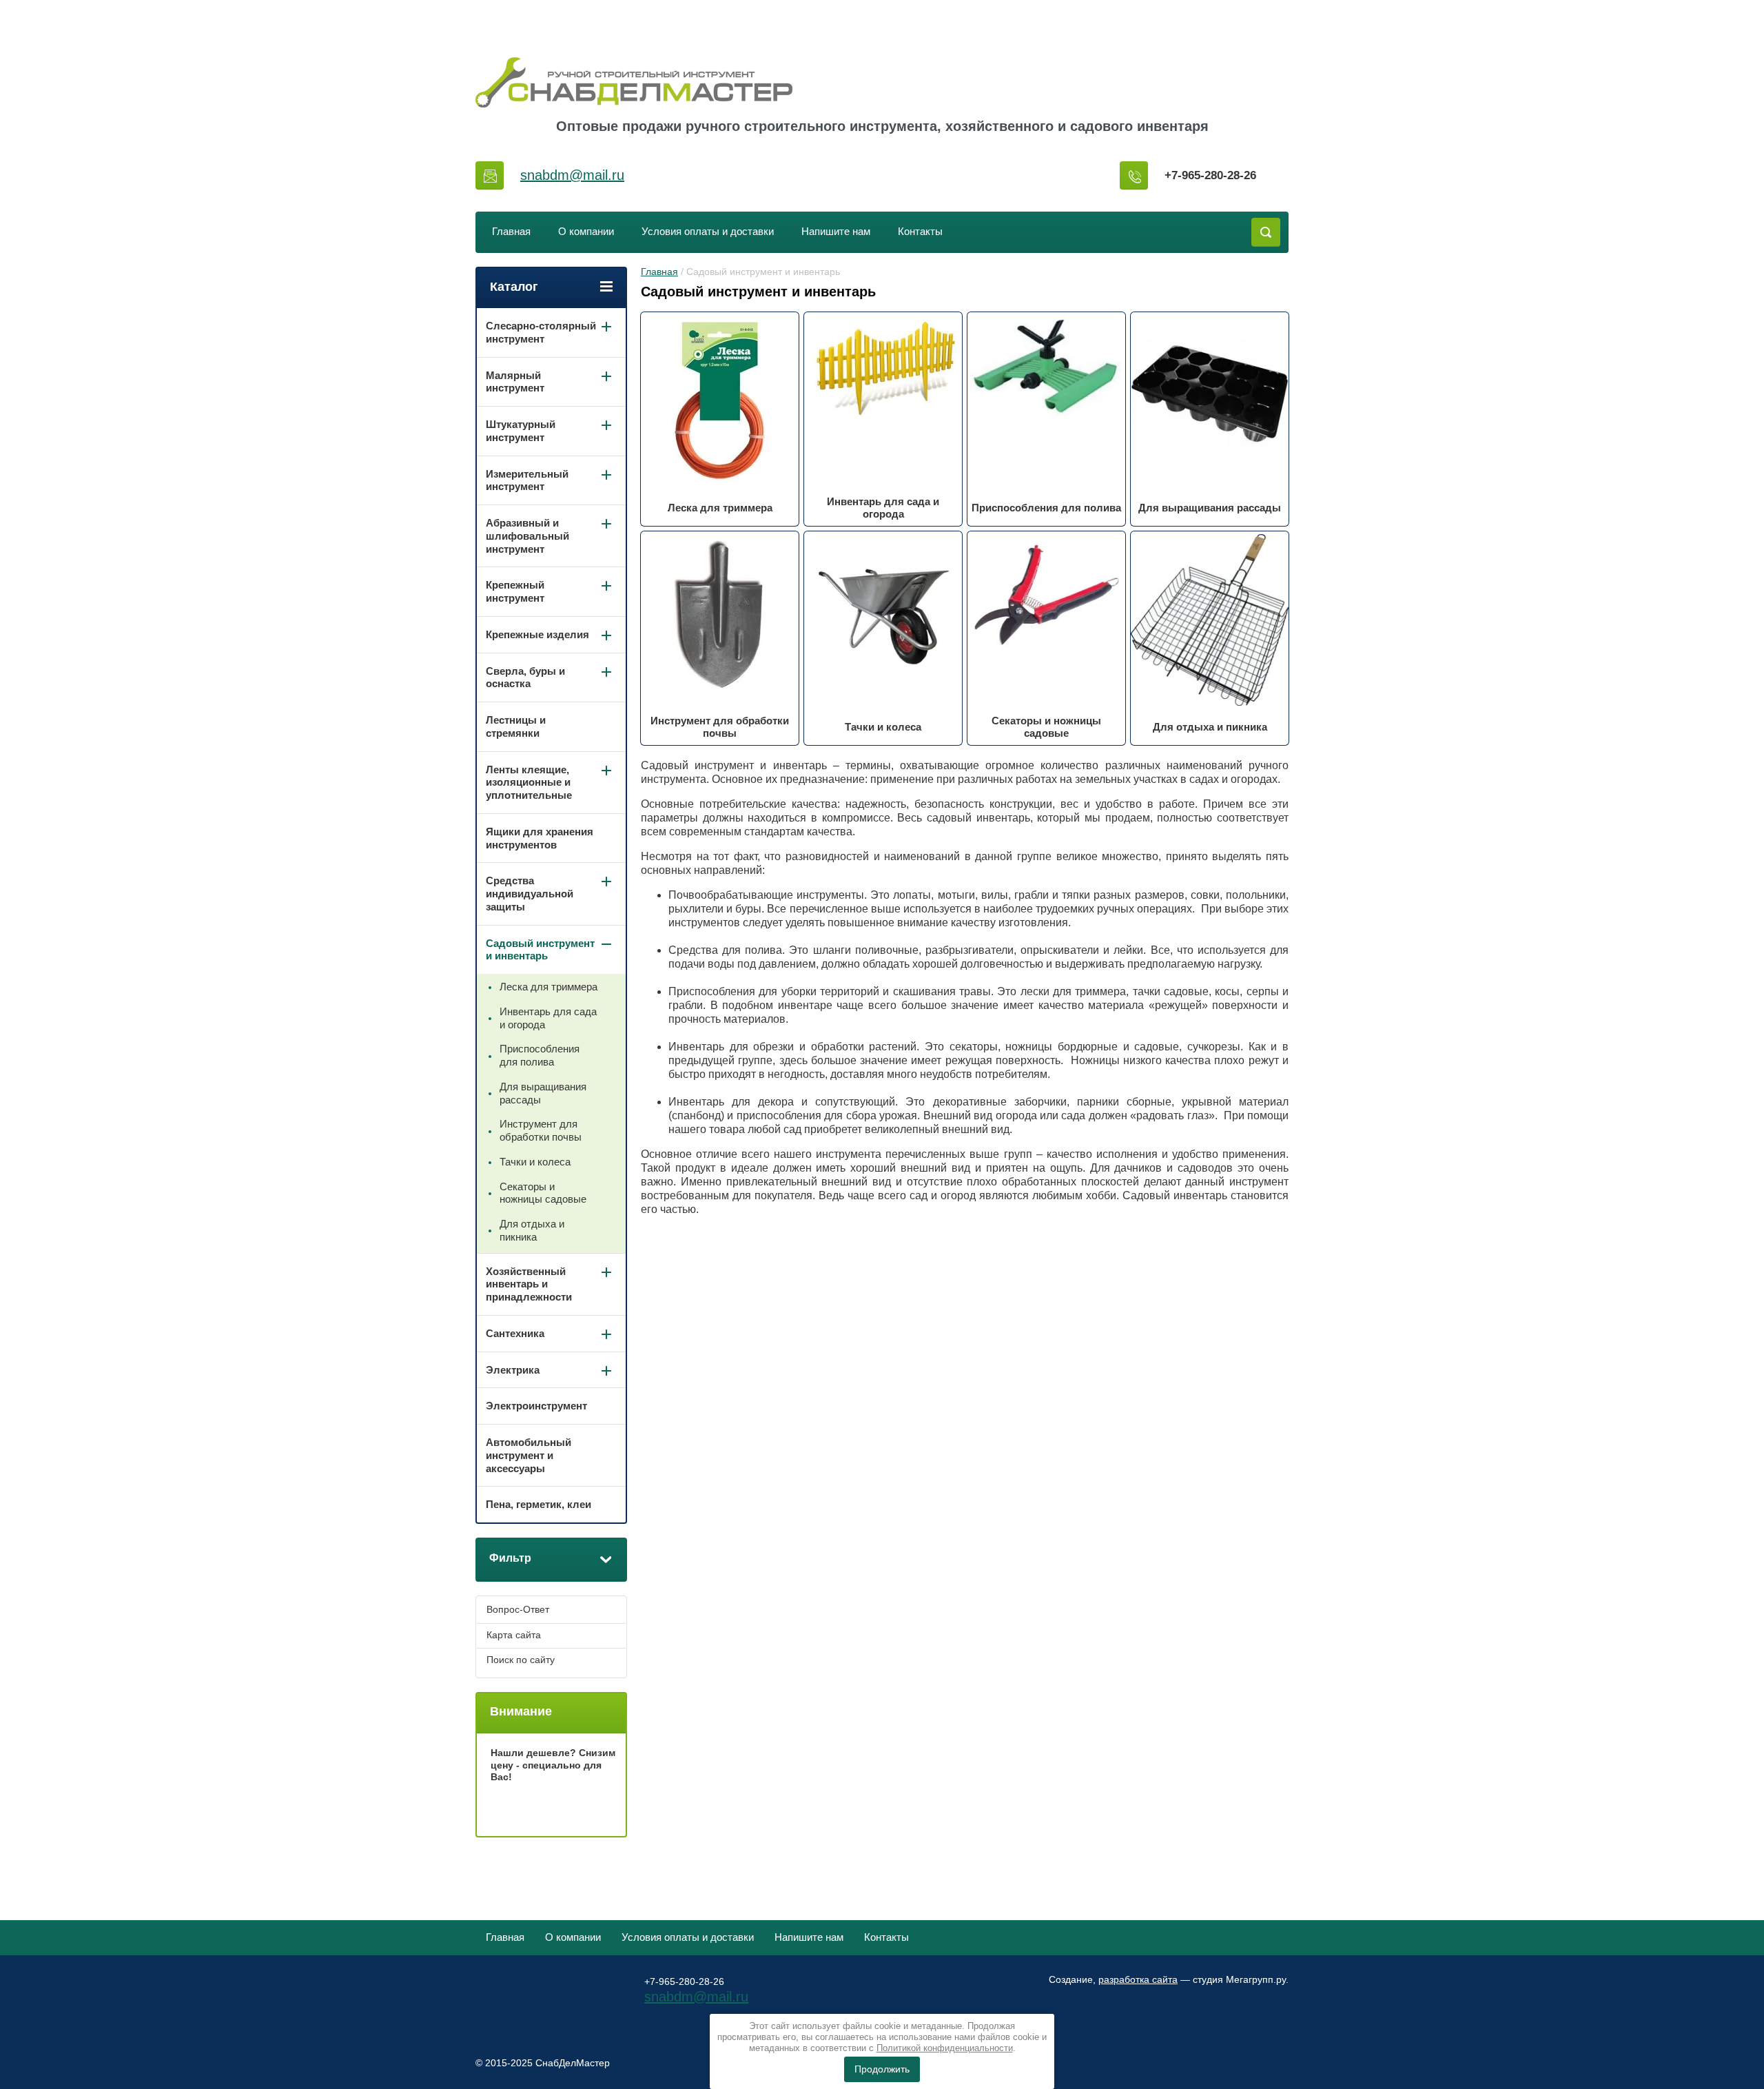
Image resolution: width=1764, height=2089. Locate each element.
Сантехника (515, 1333)
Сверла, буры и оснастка (525, 677)
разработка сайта (1138, 1979)
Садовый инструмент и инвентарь (540, 950)
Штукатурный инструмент (521, 431)
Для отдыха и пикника (532, 1230)
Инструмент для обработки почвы (541, 1130)
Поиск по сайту (521, 1660)
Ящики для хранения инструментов (540, 838)
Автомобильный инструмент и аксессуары (529, 1455)
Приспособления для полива (540, 1055)
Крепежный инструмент (515, 591)
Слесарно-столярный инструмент (541, 332)
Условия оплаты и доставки (708, 231)
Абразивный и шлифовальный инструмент (527, 536)
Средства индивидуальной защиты (530, 894)
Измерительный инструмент (527, 480)
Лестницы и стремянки (516, 726)
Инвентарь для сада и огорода (548, 1018)
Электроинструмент (536, 1406)
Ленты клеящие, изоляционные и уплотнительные (529, 783)
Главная (511, 231)
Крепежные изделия (537, 634)
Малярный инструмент (515, 382)
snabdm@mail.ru (572, 175)
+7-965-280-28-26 (1210, 175)
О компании (586, 231)
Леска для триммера (548, 987)
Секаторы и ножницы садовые (543, 1193)
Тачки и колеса (535, 1162)
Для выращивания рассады (543, 1093)
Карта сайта (514, 1635)
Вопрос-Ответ (518, 1609)
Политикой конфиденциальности (945, 2048)
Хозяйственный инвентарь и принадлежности (529, 1284)
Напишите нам (836, 231)
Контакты (920, 231)
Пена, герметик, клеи (539, 1504)
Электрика (513, 1370)
